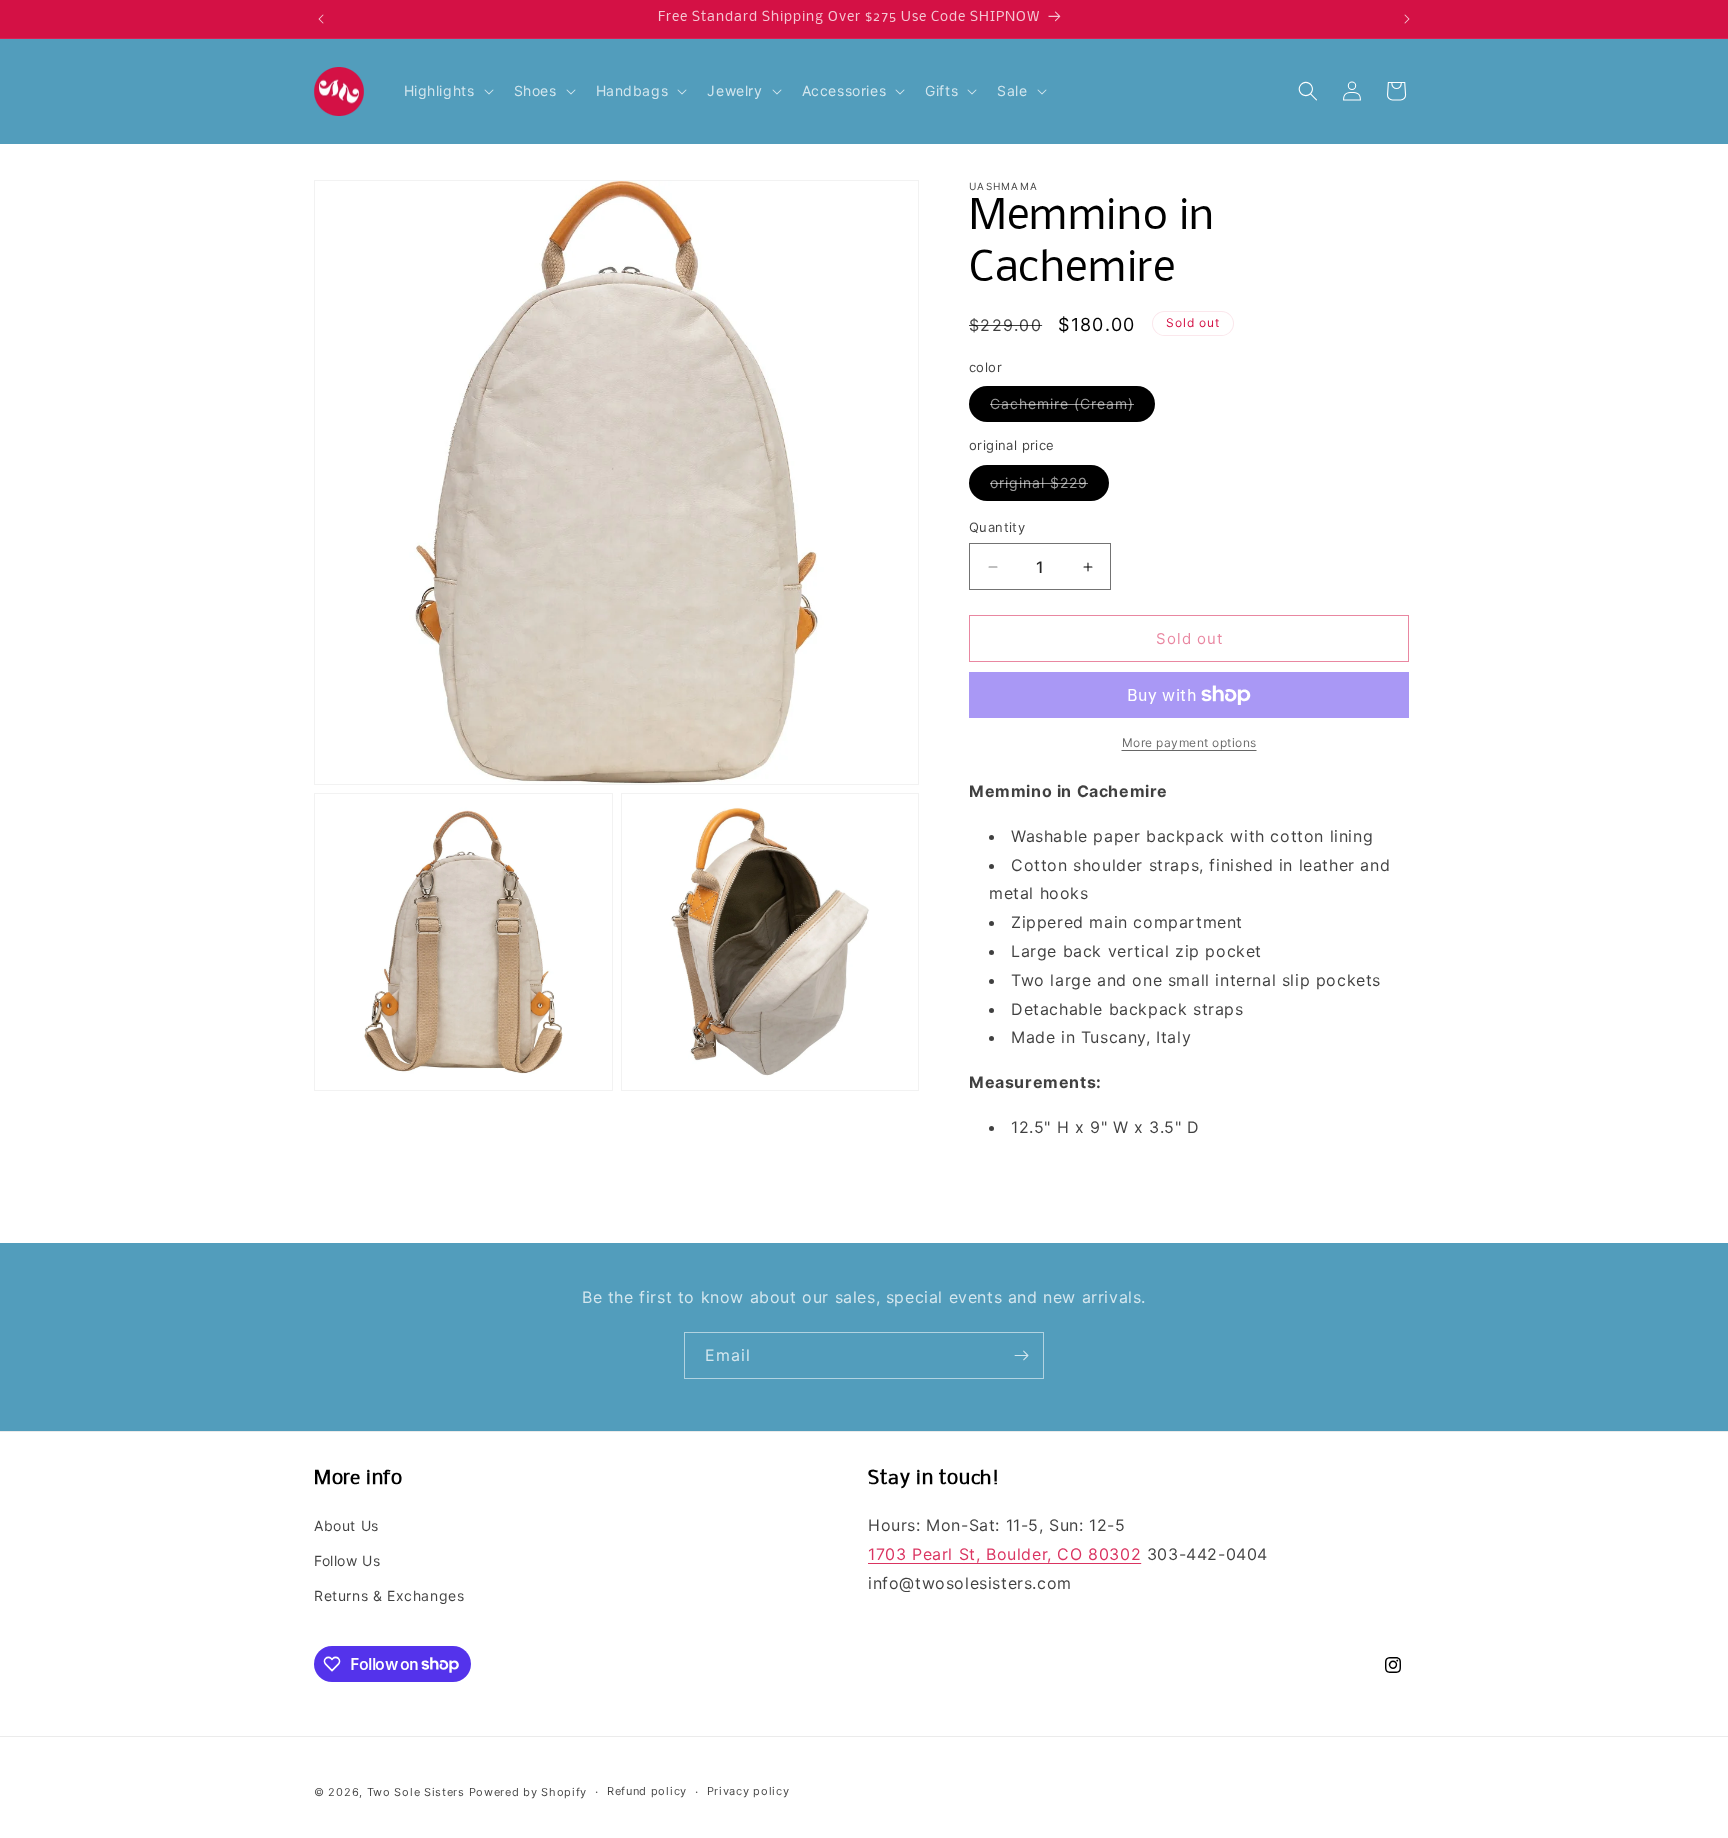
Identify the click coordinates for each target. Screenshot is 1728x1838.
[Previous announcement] (321, 19)
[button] (447, 91)
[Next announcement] (1407, 19)
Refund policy (647, 1791)
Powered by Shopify (528, 1792)
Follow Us (347, 1560)
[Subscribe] (1021, 1355)
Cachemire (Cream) (1072, 408)
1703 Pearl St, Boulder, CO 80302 (1004, 1554)
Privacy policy (748, 1791)
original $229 (1049, 487)
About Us (346, 1525)
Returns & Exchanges (389, 1595)
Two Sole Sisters (416, 1792)
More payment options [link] (1189, 742)
